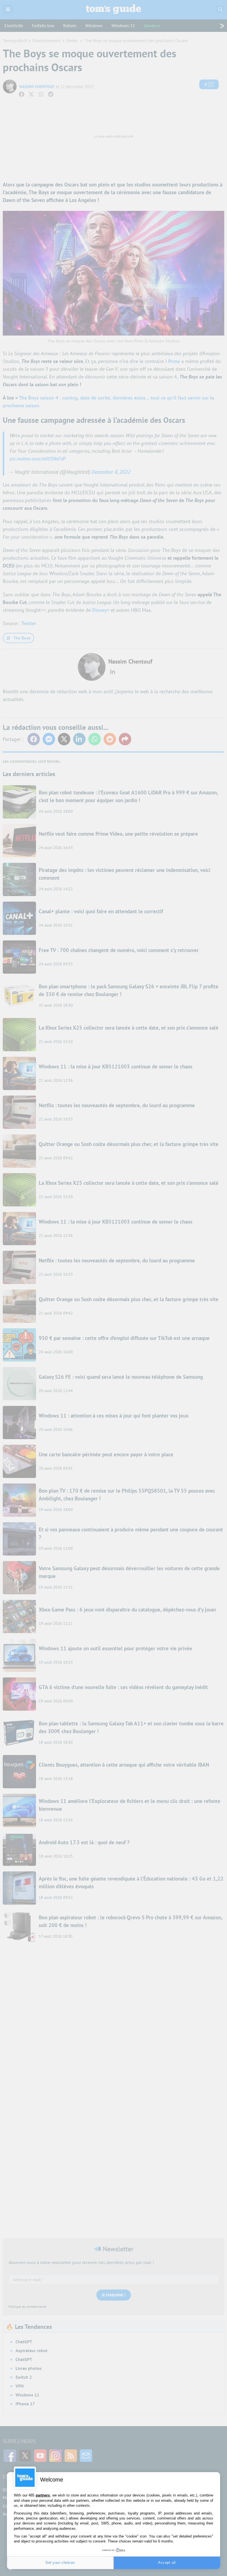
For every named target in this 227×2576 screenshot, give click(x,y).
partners (43, 2495)
